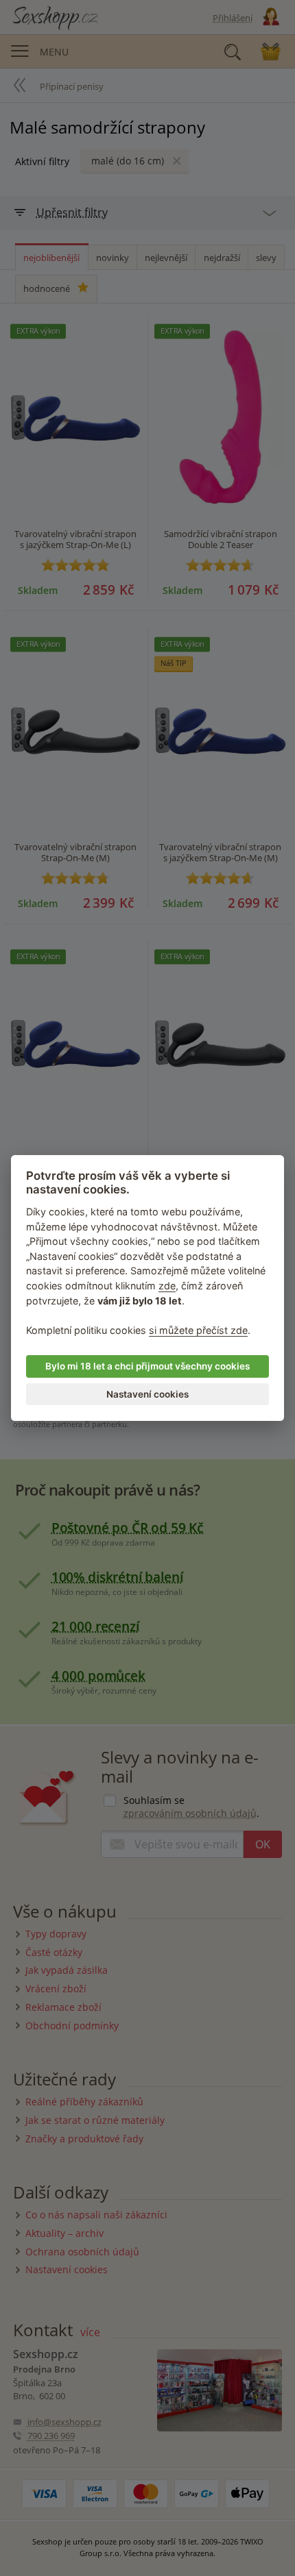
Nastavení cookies (147, 1394)
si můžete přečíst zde (198, 1330)
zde (167, 1286)
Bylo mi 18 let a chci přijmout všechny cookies (147, 1366)
